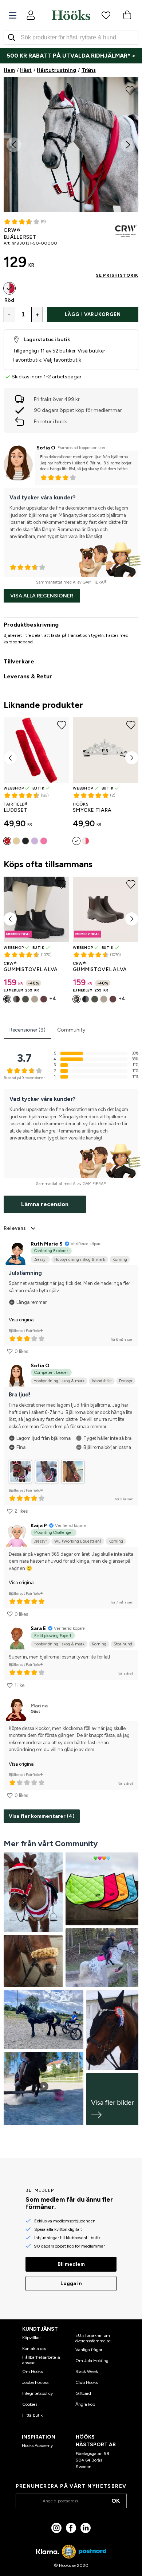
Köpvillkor (31, 2338)
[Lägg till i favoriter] (130, 90)
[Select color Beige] (35, 999)
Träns (89, 70)
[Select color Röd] (9, 288)
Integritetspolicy (38, 2393)
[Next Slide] (128, 145)
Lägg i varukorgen (93, 314)
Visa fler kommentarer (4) (42, 1816)
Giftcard (83, 2393)
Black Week (87, 2372)
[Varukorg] (127, 15)
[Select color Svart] (25, 841)
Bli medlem (71, 2264)
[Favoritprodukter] (106, 15)
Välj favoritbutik (62, 360)
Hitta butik (32, 2415)
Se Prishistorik (117, 275)
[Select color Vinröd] (44, 999)
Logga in (71, 2283)
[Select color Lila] (35, 841)
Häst (26, 70)
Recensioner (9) (27, 1030)
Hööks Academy (37, 2446)
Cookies (30, 2404)
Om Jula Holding (92, 2361)
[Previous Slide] (14, 145)
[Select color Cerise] (86, 841)
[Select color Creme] (16, 841)
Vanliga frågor (89, 2350)
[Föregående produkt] (10, 758)
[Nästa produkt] (132, 758)
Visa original (22, 1320)
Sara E (38, 1628)
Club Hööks (86, 2382)
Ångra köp (85, 2404)
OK (116, 2501)
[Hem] (71, 15)
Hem (9, 70)
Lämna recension (45, 1204)
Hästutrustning (56, 70)
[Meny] (13, 15)
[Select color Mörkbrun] (16, 999)
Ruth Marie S (47, 1244)
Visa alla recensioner (42, 596)
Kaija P (39, 1526)
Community (71, 1030)
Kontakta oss (34, 2349)
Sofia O (46, 448)
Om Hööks (32, 2372)
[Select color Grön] (25, 999)
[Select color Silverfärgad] (76, 841)
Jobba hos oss (35, 2382)
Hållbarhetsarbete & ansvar (41, 2360)
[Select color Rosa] (44, 841)
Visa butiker (91, 351)
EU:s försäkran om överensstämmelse (93, 2338)
